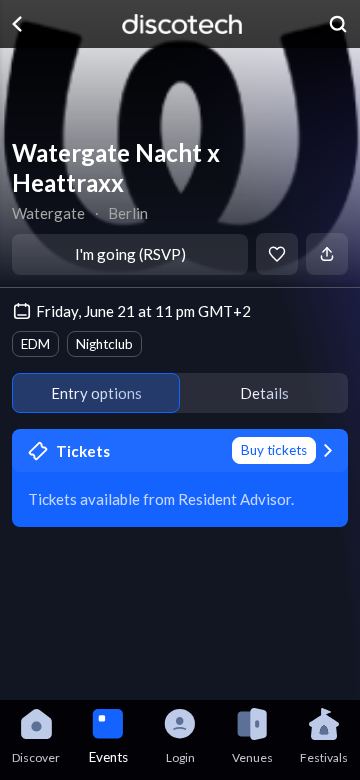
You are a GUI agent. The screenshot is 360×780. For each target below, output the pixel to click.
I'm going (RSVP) (130, 254)
